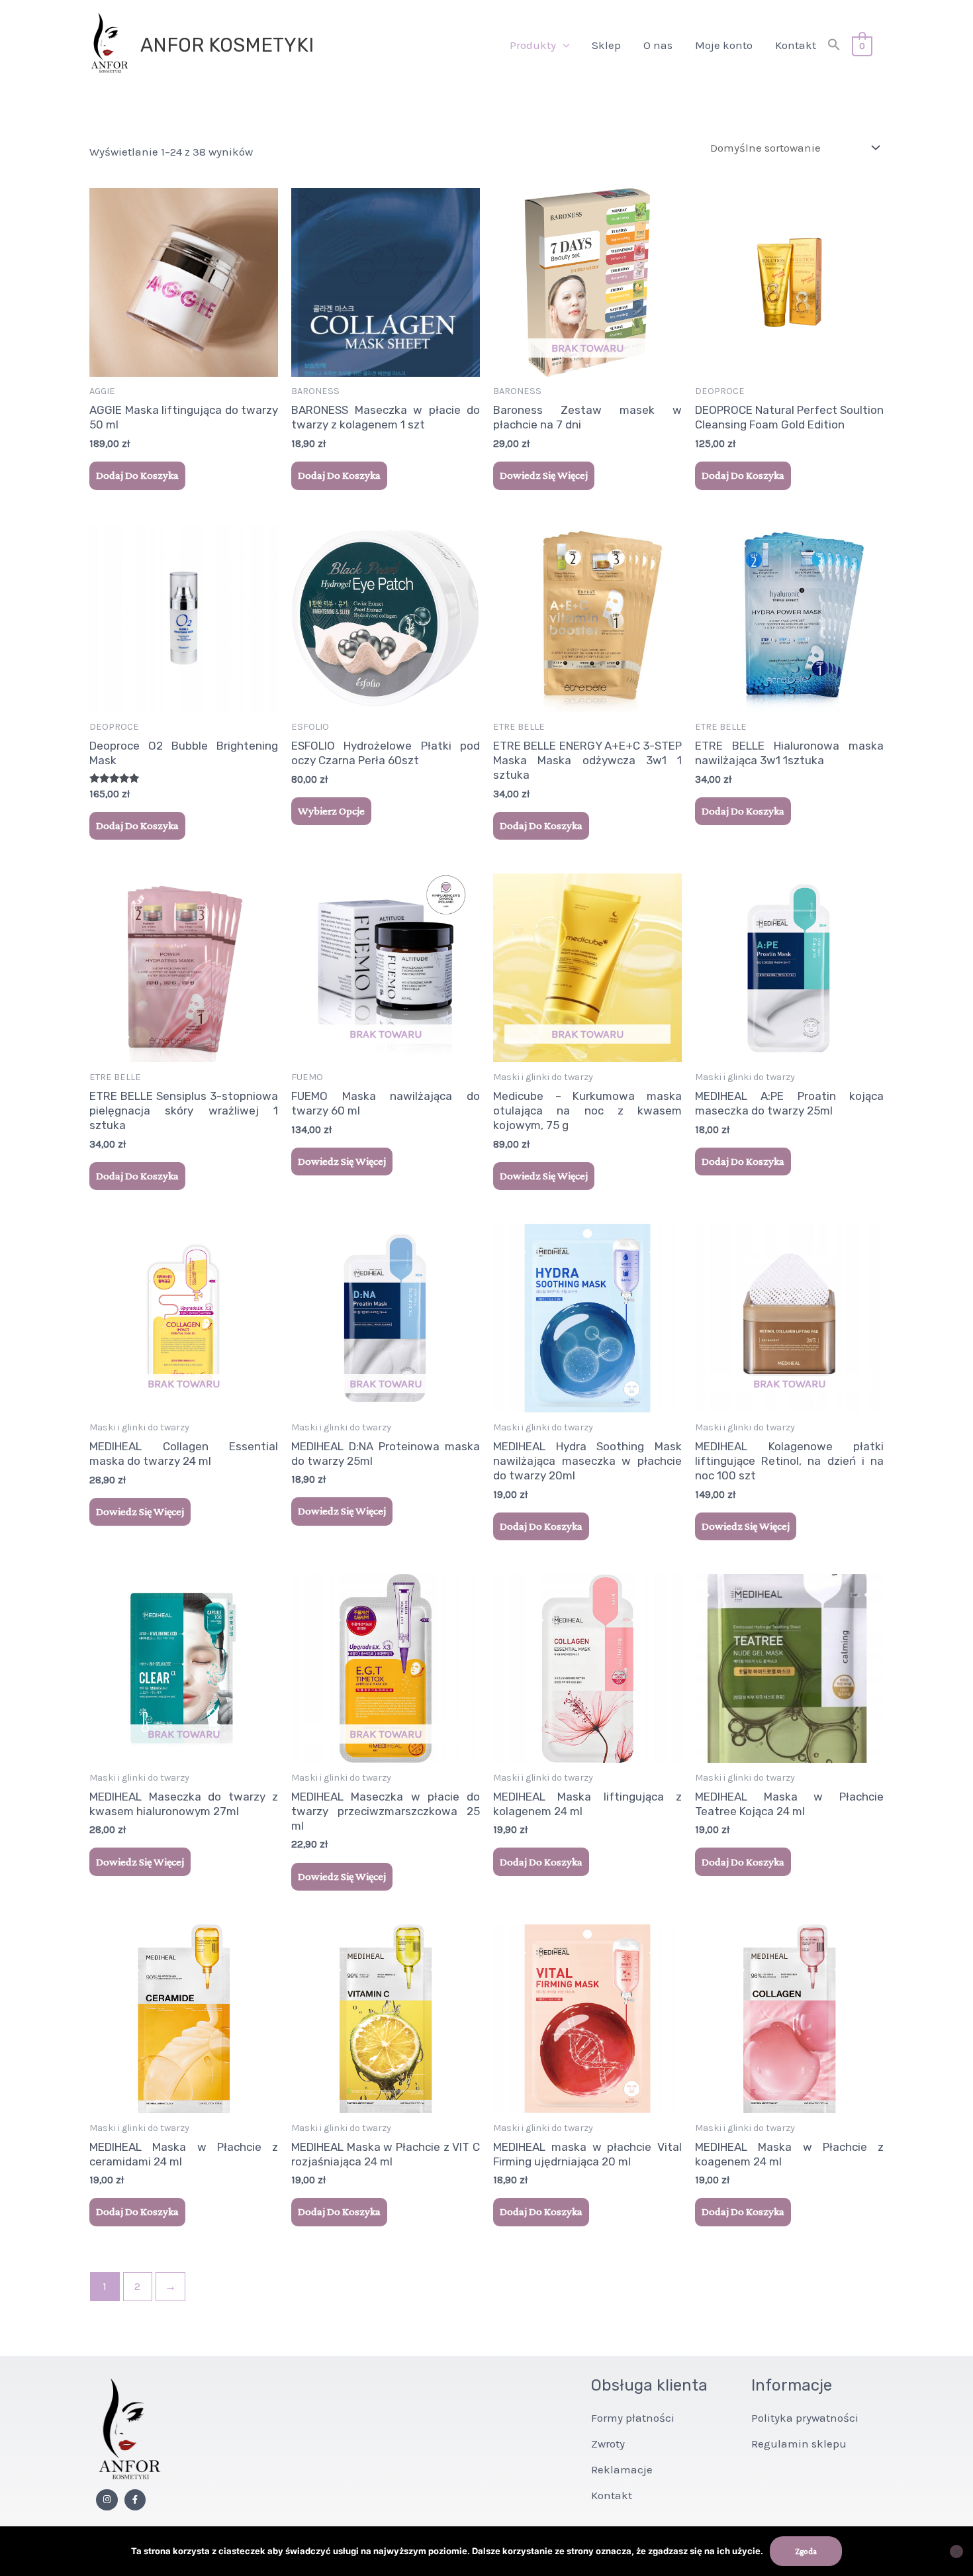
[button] (834, 45)
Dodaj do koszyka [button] (137, 475)
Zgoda (806, 2551)
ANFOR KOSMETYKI (227, 45)
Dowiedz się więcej (544, 475)
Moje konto (724, 45)
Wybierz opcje (331, 811)
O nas (658, 45)
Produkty (533, 45)
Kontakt (796, 45)
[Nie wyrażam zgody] (956, 2551)
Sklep (606, 45)
